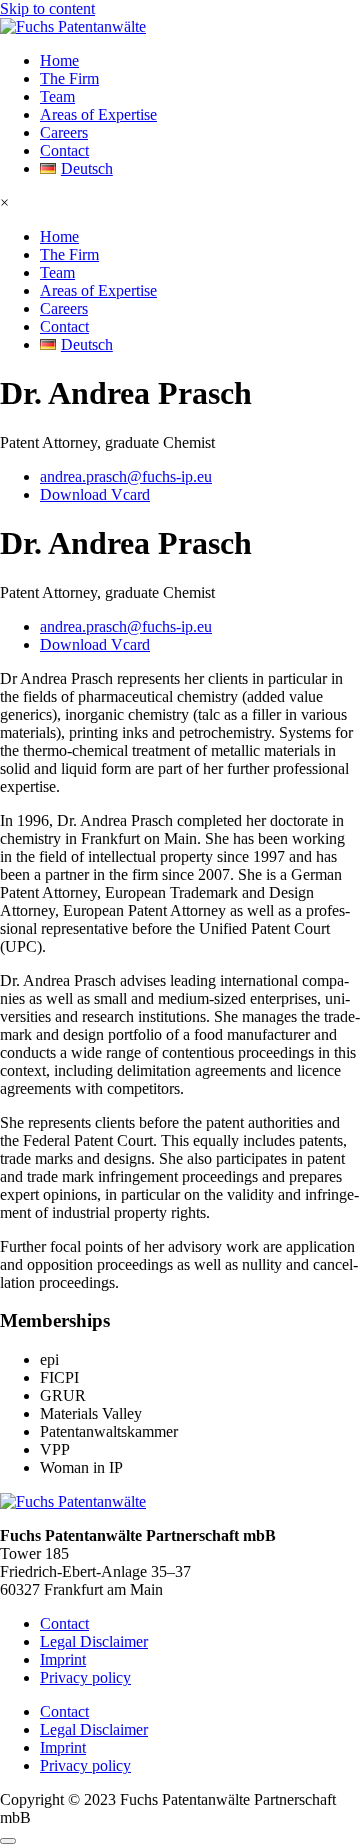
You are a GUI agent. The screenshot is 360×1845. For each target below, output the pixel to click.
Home (59, 60)
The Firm (69, 78)
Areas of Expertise (98, 114)
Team (57, 96)
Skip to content (47, 8)
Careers (64, 132)
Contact (64, 150)
